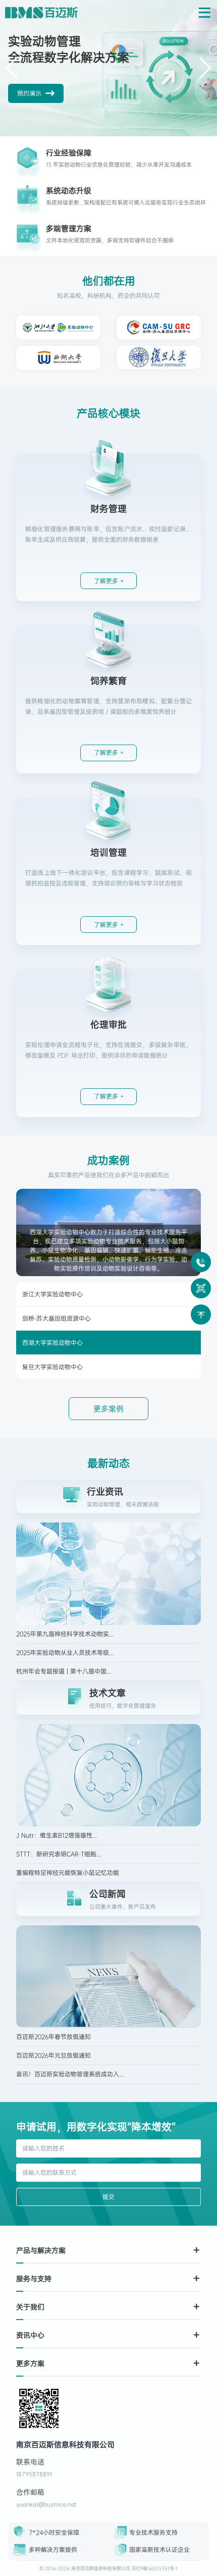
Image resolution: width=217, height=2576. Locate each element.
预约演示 (29, 93)
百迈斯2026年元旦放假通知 (53, 2056)
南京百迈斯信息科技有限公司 (101, 2568)
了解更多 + (109, 581)
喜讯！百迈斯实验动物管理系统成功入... (70, 2074)
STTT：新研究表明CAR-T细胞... (59, 1854)
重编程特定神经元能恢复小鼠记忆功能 (68, 1873)
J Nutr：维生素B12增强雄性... (57, 1835)
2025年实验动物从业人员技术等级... (65, 1653)
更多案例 (108, 1409)
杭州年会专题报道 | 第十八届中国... (64, 1671)
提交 (108, 2197)
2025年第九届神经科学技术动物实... (65, 1634)
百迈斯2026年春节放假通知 (53, 2037)
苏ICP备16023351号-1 (155, 2568)
